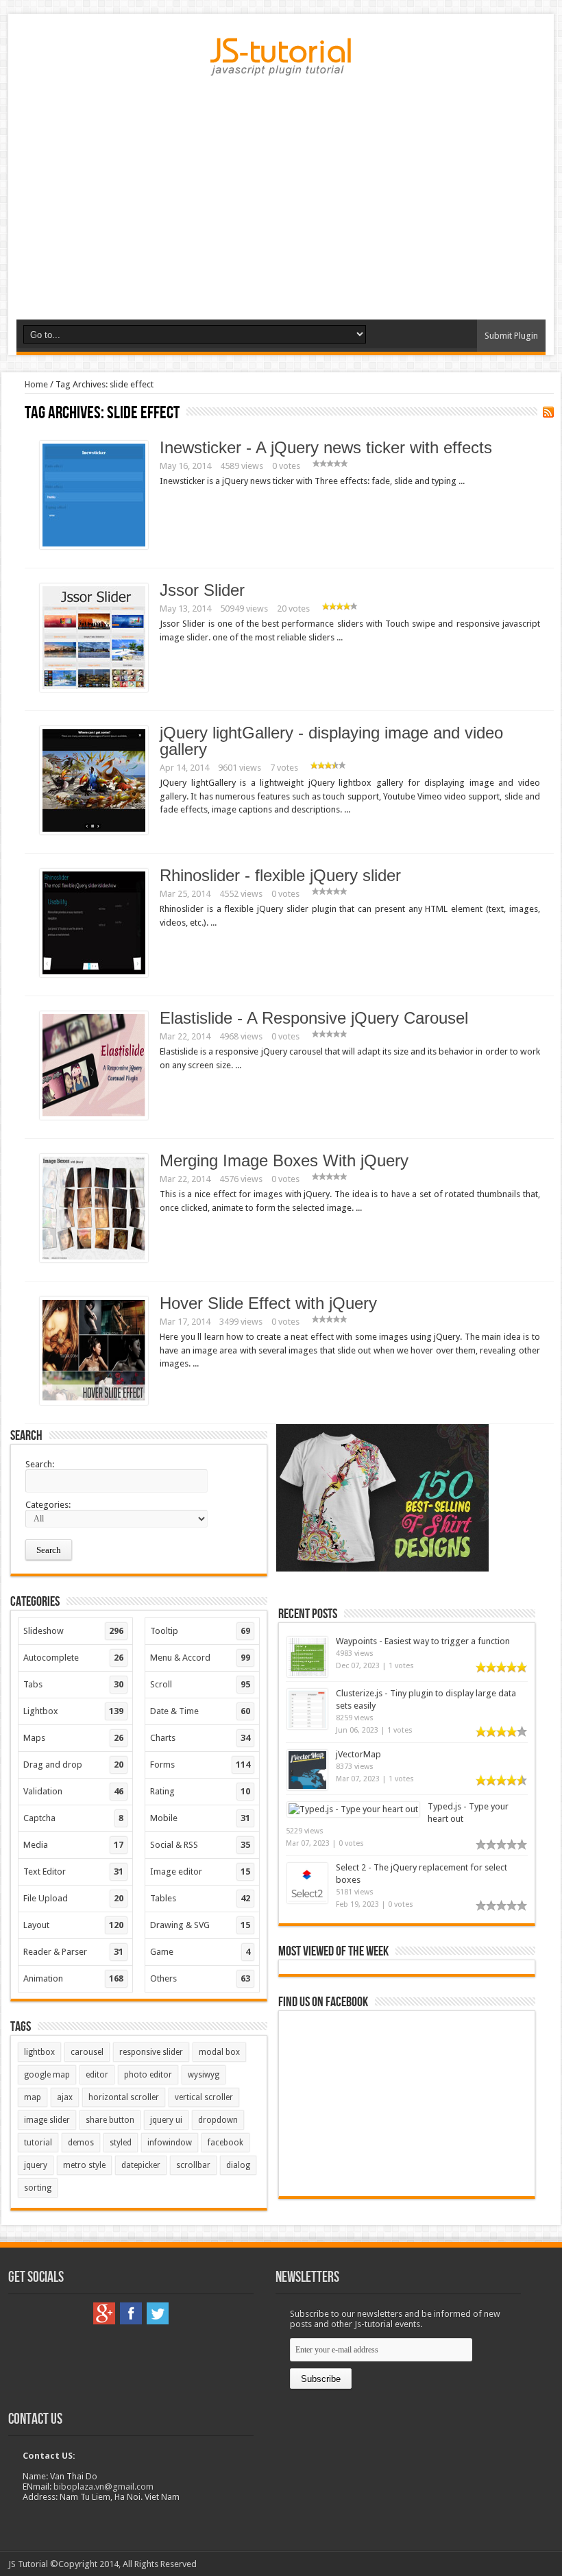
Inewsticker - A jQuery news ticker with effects (326, 447)
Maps (73, 1738)
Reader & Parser (73, 1952)
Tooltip (200, 1631)
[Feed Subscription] (548, 412)
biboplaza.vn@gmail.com (103, 2487)
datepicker (141, 2165)
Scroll (200, 1684)
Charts (200, 1738)
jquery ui (166, 2120)
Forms (200, 1765)
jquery (36, 2165)
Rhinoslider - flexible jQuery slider (280, 875)
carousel (87, 2052)
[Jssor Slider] (94, 689)
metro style (84, 2165)
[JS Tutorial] (281, 66)
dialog (238, 2165)
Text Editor (73, 1871)
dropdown (218, 2120)
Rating (200, 1791)
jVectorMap (358, 1754)
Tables (200, 1898)
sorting (38, 2188)
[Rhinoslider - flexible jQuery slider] (94, 974)
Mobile (200, 1818)
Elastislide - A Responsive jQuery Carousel (314, 1018)
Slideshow (73, 1631)
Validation (73, 1791)
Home (36, 384)
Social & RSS (200, 1845)
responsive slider (151, 2052)
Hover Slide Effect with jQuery (268, 1303)
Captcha (73, 1818)
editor (97, 2075)
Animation (73, 1978)
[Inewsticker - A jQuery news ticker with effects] (94, 546)
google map (47, 2075)
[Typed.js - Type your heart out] (353, 1809)
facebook (225, 2143)
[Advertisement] (281, 213)
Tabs (73, 1684)
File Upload (73, 1898)
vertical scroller (204, 2097)
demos (81, 2143)
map (33, 2097)
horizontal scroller (124, 2097)
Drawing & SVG (200, 1925)
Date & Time (200, 1711)
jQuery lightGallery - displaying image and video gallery (331, 741)
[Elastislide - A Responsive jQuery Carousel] (94, 1117)
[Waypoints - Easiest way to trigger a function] (307, 1674)
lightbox (39, 2052)
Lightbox (73, 1711)
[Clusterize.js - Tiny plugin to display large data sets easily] (307, 1726)
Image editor (200, 1871)
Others (200, 1978)
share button (110, 2120)
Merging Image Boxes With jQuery (284, 1160)
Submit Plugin (511, 336)
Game (200, 1952)
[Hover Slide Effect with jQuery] (94, 1402)
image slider (47, 2120)
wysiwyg (204, 2075)
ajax (65, 2097)
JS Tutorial (28, 2564)
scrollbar (193, 2165)
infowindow (170, 2143)
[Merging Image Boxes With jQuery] (94, 1259)
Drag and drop (73, 1765)
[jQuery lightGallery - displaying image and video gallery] (94, 831)
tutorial (38, 2143)
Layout (73, 1925)
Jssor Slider (202, 590)
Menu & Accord (200, 1658)
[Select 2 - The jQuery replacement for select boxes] (307, 1900)
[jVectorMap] (307, 1787)
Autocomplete (73, 1658)
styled (121, 2143)
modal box (219, 2052)
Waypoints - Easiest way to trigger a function (423, 1641)
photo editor (148, 2075)
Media (73, 1845)
